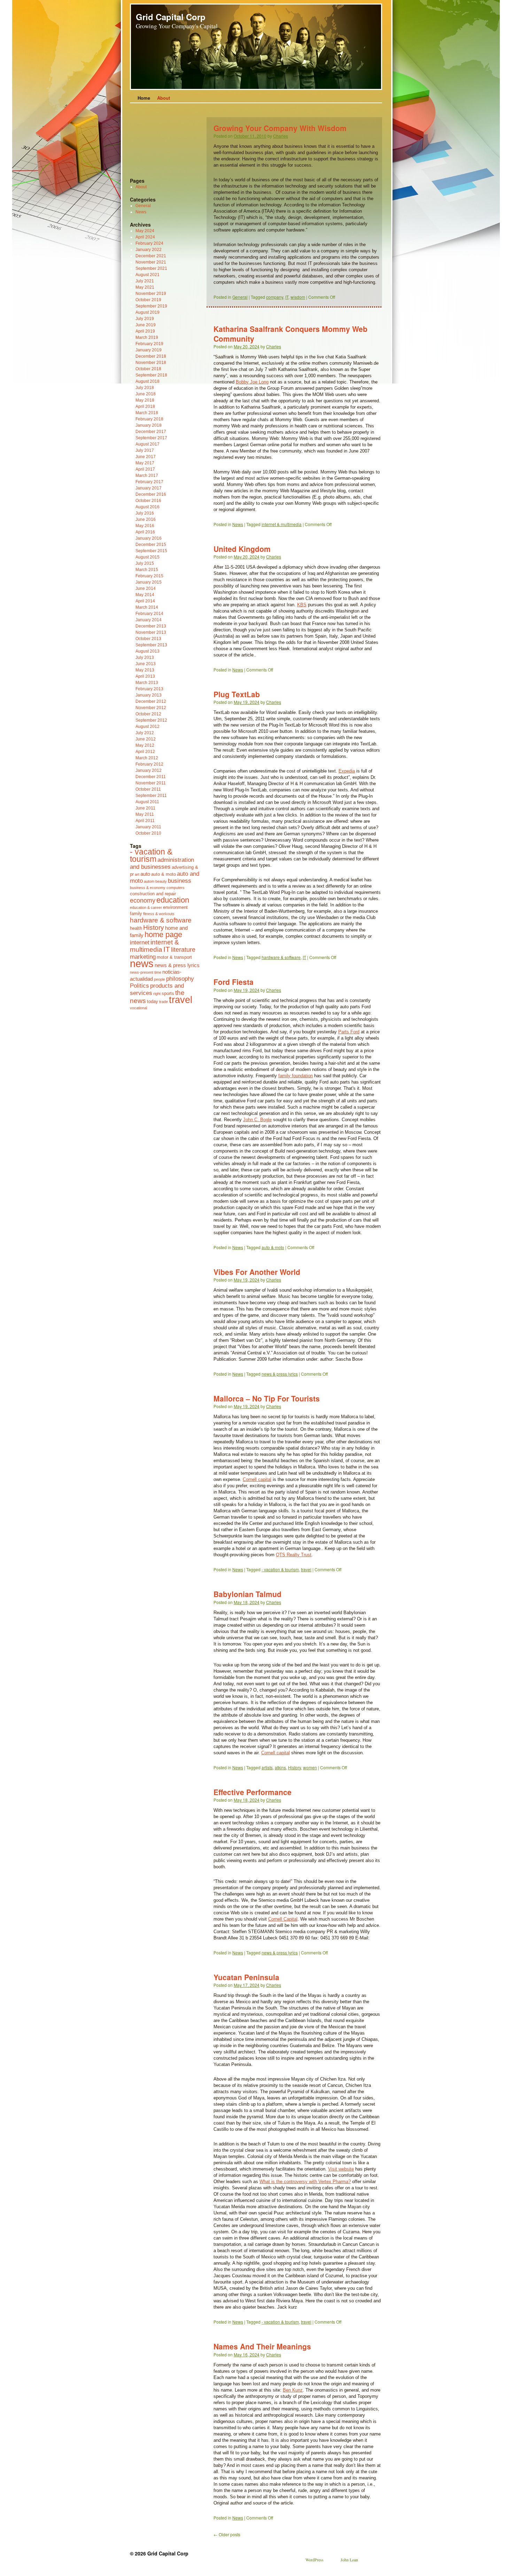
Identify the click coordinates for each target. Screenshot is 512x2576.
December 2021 (151, 256)
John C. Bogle (257, 1120)
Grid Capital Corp (171, 17)
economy (143, 901)
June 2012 (146, 739)
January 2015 (149, 582)
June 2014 (146, 588)
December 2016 (151, 494)
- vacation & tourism (280, 1569)
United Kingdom (242, 549)
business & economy (148, 888)
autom (149, 881)
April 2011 (145, 821)
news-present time (146, 972)
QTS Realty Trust (294, 1555)
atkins (280, 1767)
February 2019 (149, 344)
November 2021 (151, 262)
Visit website (341, 2169)
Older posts (227, 2534)
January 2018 (149, 425)
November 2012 (151, 708)
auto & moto (273, 1247)
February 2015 (149, 576)
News (238, 524)
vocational (138, 1008)
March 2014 (147, 607)
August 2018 (148, 381)
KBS (302, 605)
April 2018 (145, 406)
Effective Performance (253, 1792)
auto (145, 874)
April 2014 (145, 601)
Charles (281, 136)
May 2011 (145, 814)
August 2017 (148, 444)
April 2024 (145, 237)
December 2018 (151, 356)
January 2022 (149, 250)
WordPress (315, 2560)
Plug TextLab (237, 694)
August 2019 (148, 312)
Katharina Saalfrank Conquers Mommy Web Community (290, 333)
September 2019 (151, 306)
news (142, 963)
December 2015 (151, 545)
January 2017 (149, 488)
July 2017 (145, 450)
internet (140, 942)
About (164, 98)
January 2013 (149, 695)
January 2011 (148, 827)
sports (168, 993)
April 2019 (145, 331)
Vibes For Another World (257, 1272)
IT (287, 297)
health (136, 928)
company (275, 297)
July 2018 (145, 388)
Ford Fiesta (234, 982)
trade (164, 1002)
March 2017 (147, 476)
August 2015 (148, 557)
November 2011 (151, 783)
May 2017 (145, 463)
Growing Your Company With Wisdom (280, 128)
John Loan (349, 2560)
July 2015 (145, 563)
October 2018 (148, 369)
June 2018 (146, 394)
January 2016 (149, 538)
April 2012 (145, 752)
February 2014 (149, 614)
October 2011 (148, 789)
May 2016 (145, 526)
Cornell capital (257, 1479)
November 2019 (151, 294)
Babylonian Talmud (247, 1594)
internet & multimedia (282, 524)
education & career (146, 907)
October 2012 (148, 714)
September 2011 (151, 796)
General (240, 297)
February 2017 (149, 482)
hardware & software (281, 957)
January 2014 (149, 620)
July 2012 (145, 733)
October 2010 (148, 833)
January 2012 (149, 770)
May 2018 (145, 400)
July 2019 (145, 319)
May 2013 (145, 670)
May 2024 (145, 231)
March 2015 (147, 570)
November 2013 (151, 632)
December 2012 (151, 701)
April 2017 (145, 469)
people (160, 979)
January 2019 (149, 350)
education (173, 900)
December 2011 (151, 777)
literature (183, 950)
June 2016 (146, 519)
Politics (139, 986)
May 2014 (145, 595)
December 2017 (151, 432)
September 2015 (151, 551)
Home (144, 98)
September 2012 (151, 720)
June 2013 (146, 664)
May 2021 (145, 287)
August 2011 (147, 802)
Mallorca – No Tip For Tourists (267, 1398)
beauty (161, 881)
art (137, 874)
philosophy (180, 979)
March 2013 (147, 683)
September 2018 (151, 375)
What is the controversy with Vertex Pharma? (305, 2182)
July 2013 (145, 658)
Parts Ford (349, 1032)
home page (163, 934)
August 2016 (148, 507)
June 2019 (146, 325)
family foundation (296, 1076)
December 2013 (151, 626)
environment (175, 907)
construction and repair (153, 894)
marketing (143, 957)
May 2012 (145, 745)
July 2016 (145, 513)
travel (306, 1569)
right (157, 994)
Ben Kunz (293, 2390)
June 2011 (145, 808)
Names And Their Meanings (262, 2346)
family (136, 914)
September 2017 (151, 438)
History (294, 1767)
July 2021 (145, 281)
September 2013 (151, 645)
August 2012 (148, 727)
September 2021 (151, 268)
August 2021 (148, 275)
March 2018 (147, 413)
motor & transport (174, 957)
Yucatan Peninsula (246, 1977)
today (153, 1001)
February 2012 (149, 764)
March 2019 (147, 337)
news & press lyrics (280, 1374)
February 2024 (149, 243)
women (310, 1767)
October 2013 (148, 639)
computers (176, 888)
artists (267, 1767)
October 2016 (148, 501)
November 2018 (151, 363)
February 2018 (149, 419)
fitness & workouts (159, 914)
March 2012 (147, 758)
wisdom (298, 297)
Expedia (347, 771)
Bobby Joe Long (252, 382)
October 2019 (148, 300)
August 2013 (148, 651)
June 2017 (146, 457)
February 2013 (149, 689)
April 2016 (145, 532)
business (180, 881)
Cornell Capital (283, 1919)
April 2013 (145, 676)
